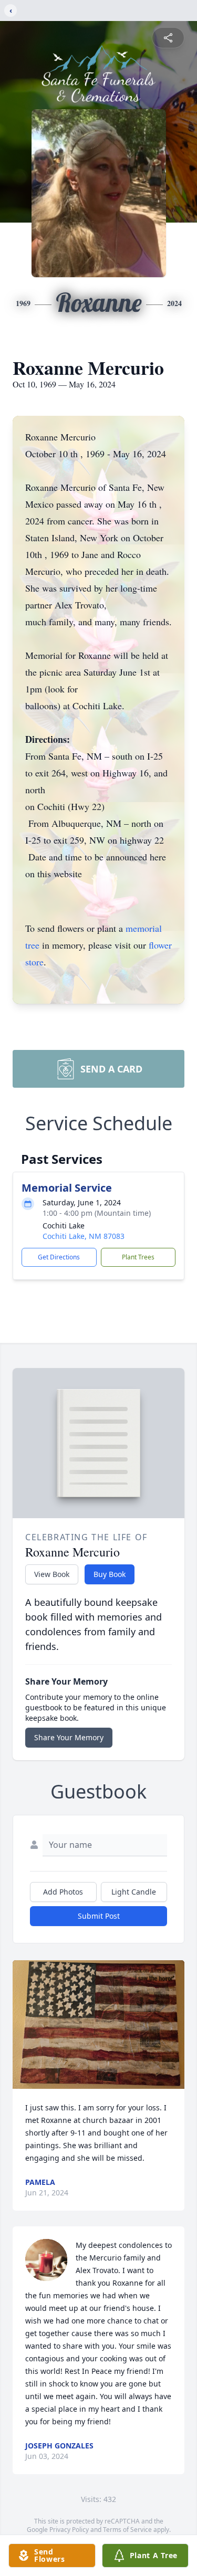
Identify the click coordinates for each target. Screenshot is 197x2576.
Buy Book (110, 1574)
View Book (52, 1574)
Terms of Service (127, 2530)
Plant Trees (138, 1257)
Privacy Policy (69, 2530)
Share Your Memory (69, 1737)
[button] (98, 2025)
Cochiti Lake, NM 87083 (84, 1236)
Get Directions (59, 1257)
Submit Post (99, 1916)
